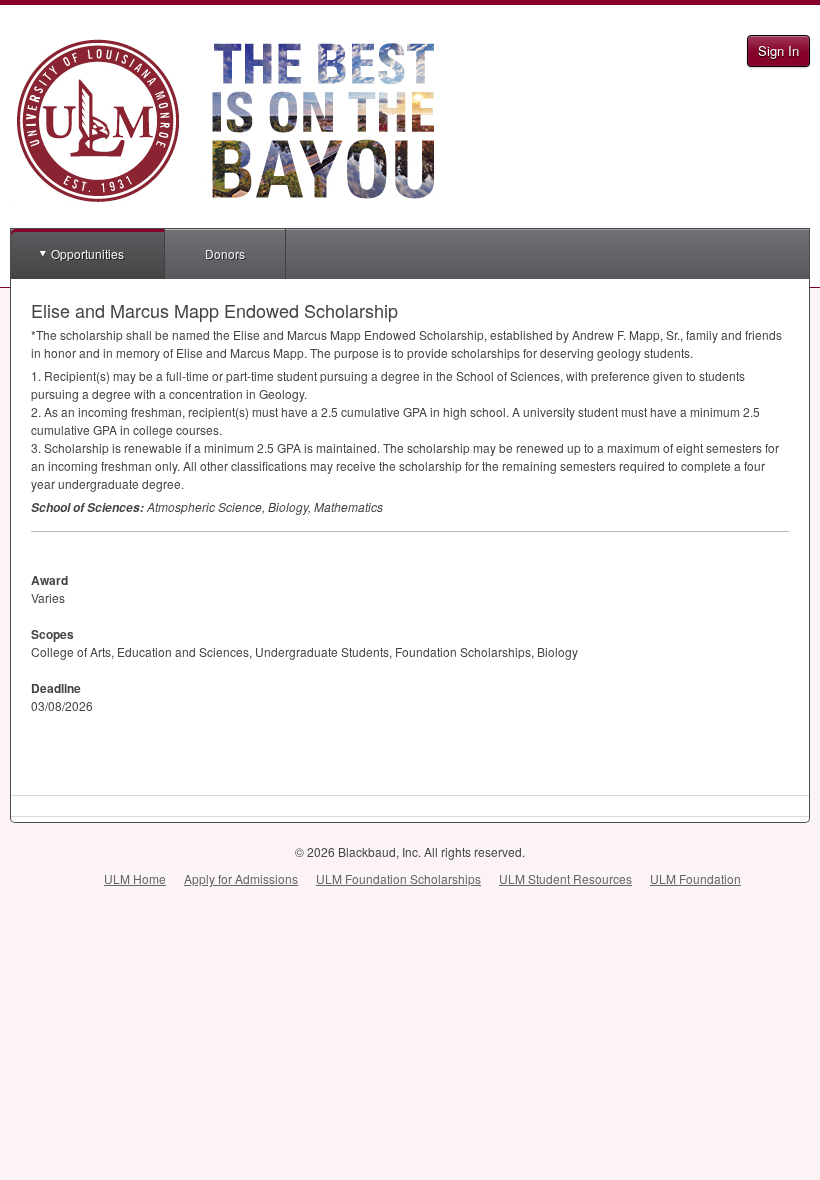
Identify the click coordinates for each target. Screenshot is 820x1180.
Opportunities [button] (87, 253)
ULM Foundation (695, 878)
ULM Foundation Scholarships (398, 878)
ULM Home (135, 878)
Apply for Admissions (241, 878)
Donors (225, 253)
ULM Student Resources (565, 878)
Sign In (778, 50)
